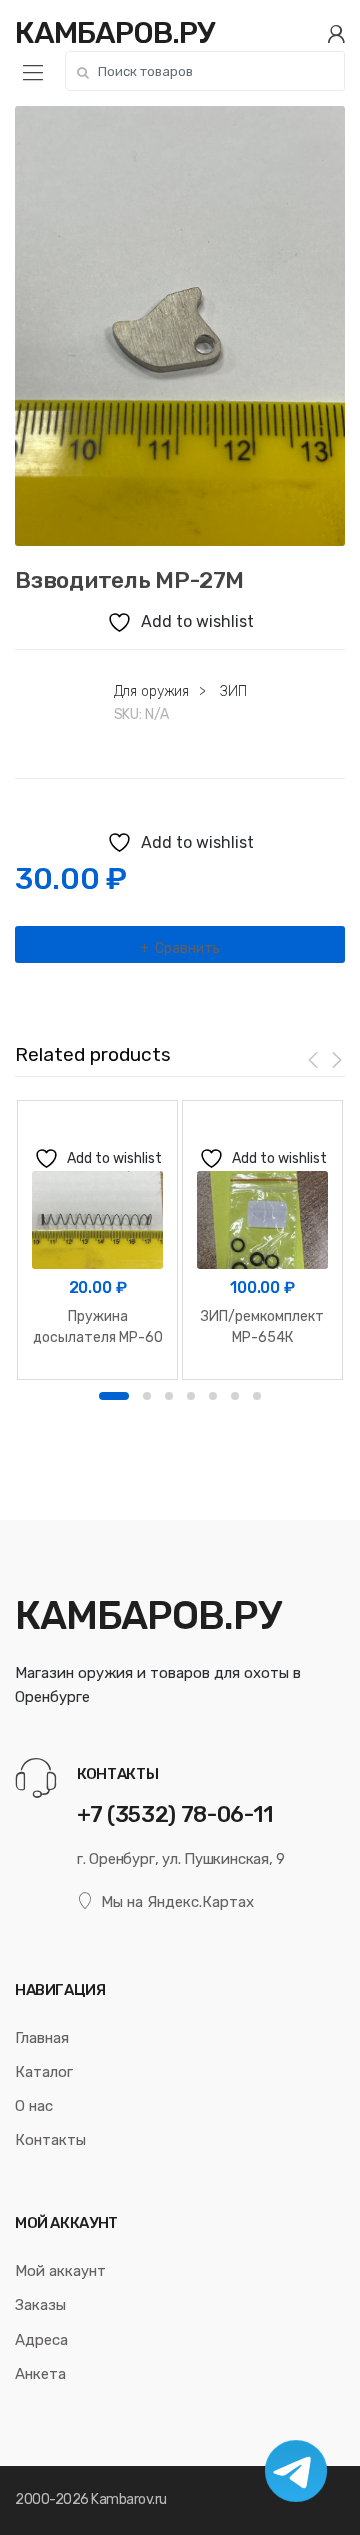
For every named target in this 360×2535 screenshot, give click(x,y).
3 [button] (169, 1396)
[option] (180, 326)
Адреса (41, 2340)
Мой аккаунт (60, 2271)
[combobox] (205, 71)
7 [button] (257, 1396)
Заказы (40, 2305)
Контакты (50, 2140)
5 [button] (213, 1396)
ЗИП (233, 691)
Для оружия (152, 691)
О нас (34, 2106)
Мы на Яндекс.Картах (177, 1902)
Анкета (40, 2374)
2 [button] (147, 1396)
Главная (42, 2038)
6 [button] (235, 1396)
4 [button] (191, 1396)
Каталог (44, 2072)
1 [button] (114, 1396)
